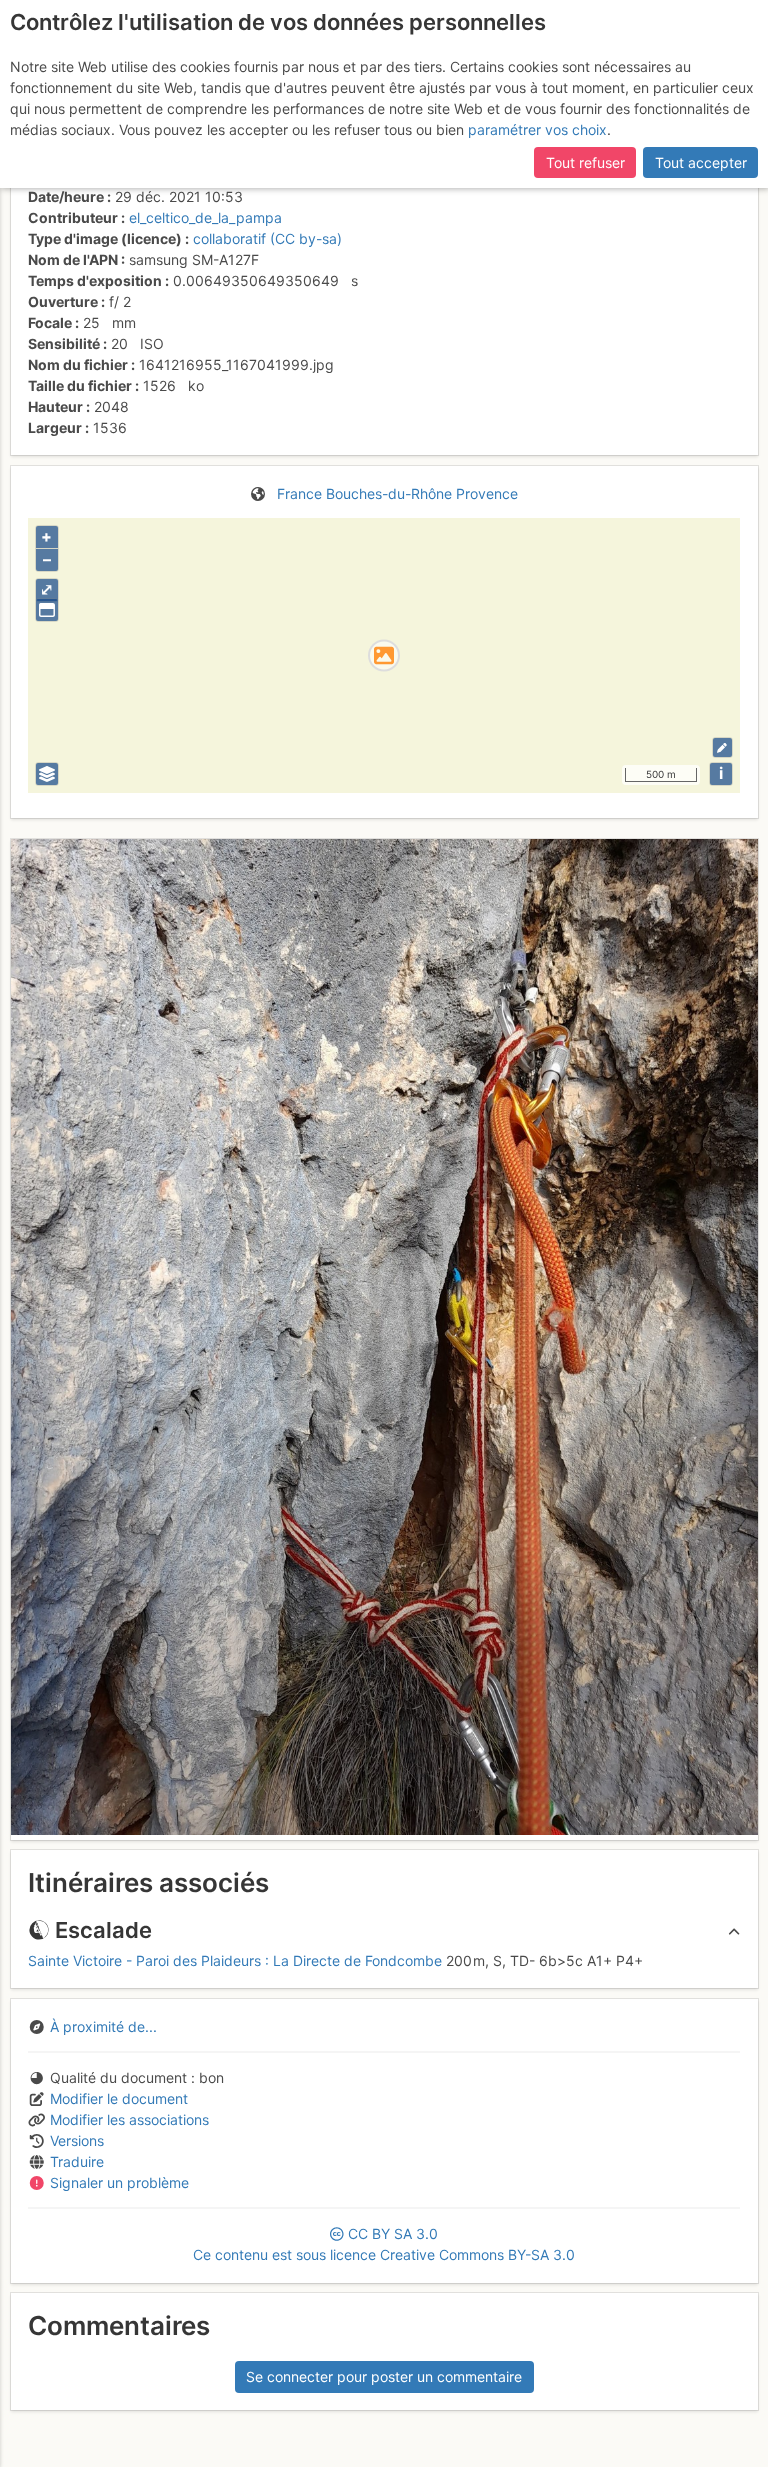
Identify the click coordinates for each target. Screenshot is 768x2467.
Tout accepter (701, 162)
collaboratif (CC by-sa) (267, 238)
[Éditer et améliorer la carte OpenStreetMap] (722, 747)
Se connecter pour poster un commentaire (384, 2376)
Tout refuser (585, 162)
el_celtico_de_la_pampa (205, 217)
